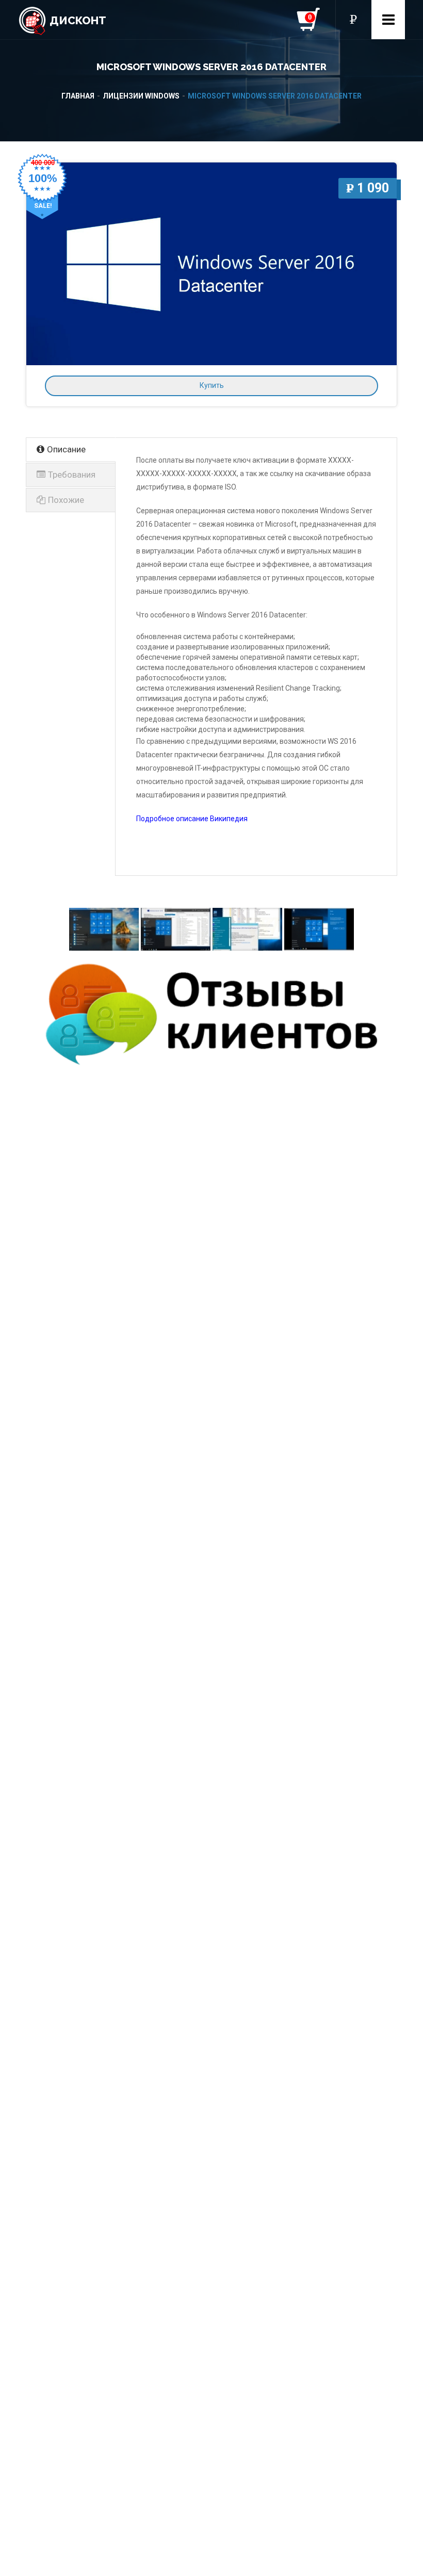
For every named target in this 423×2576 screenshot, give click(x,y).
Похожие (66, 500)
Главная (78, 96)
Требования (72, 475)
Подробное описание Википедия (192, 819)
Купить (212, 385)
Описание (66, 449)
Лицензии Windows (141, 96)
